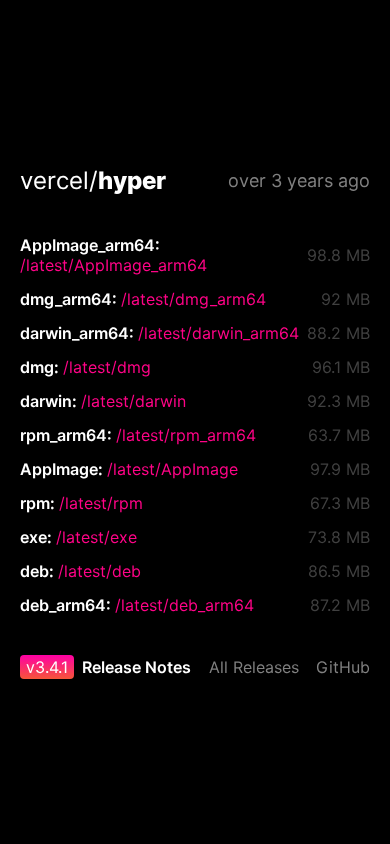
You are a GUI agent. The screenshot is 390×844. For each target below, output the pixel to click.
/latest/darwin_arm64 (218, 333)
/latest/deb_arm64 (184, 605)
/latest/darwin (133, 401)
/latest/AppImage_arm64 (113, 265)
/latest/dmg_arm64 (193, 299)
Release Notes (136, 667)
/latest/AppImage (172, 469)
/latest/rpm (101, 503)
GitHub (343, 667)
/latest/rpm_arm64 (186, 435)
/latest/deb (99, 571)
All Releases (254, 667)
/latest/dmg (107, 367)
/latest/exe (96, 537)
